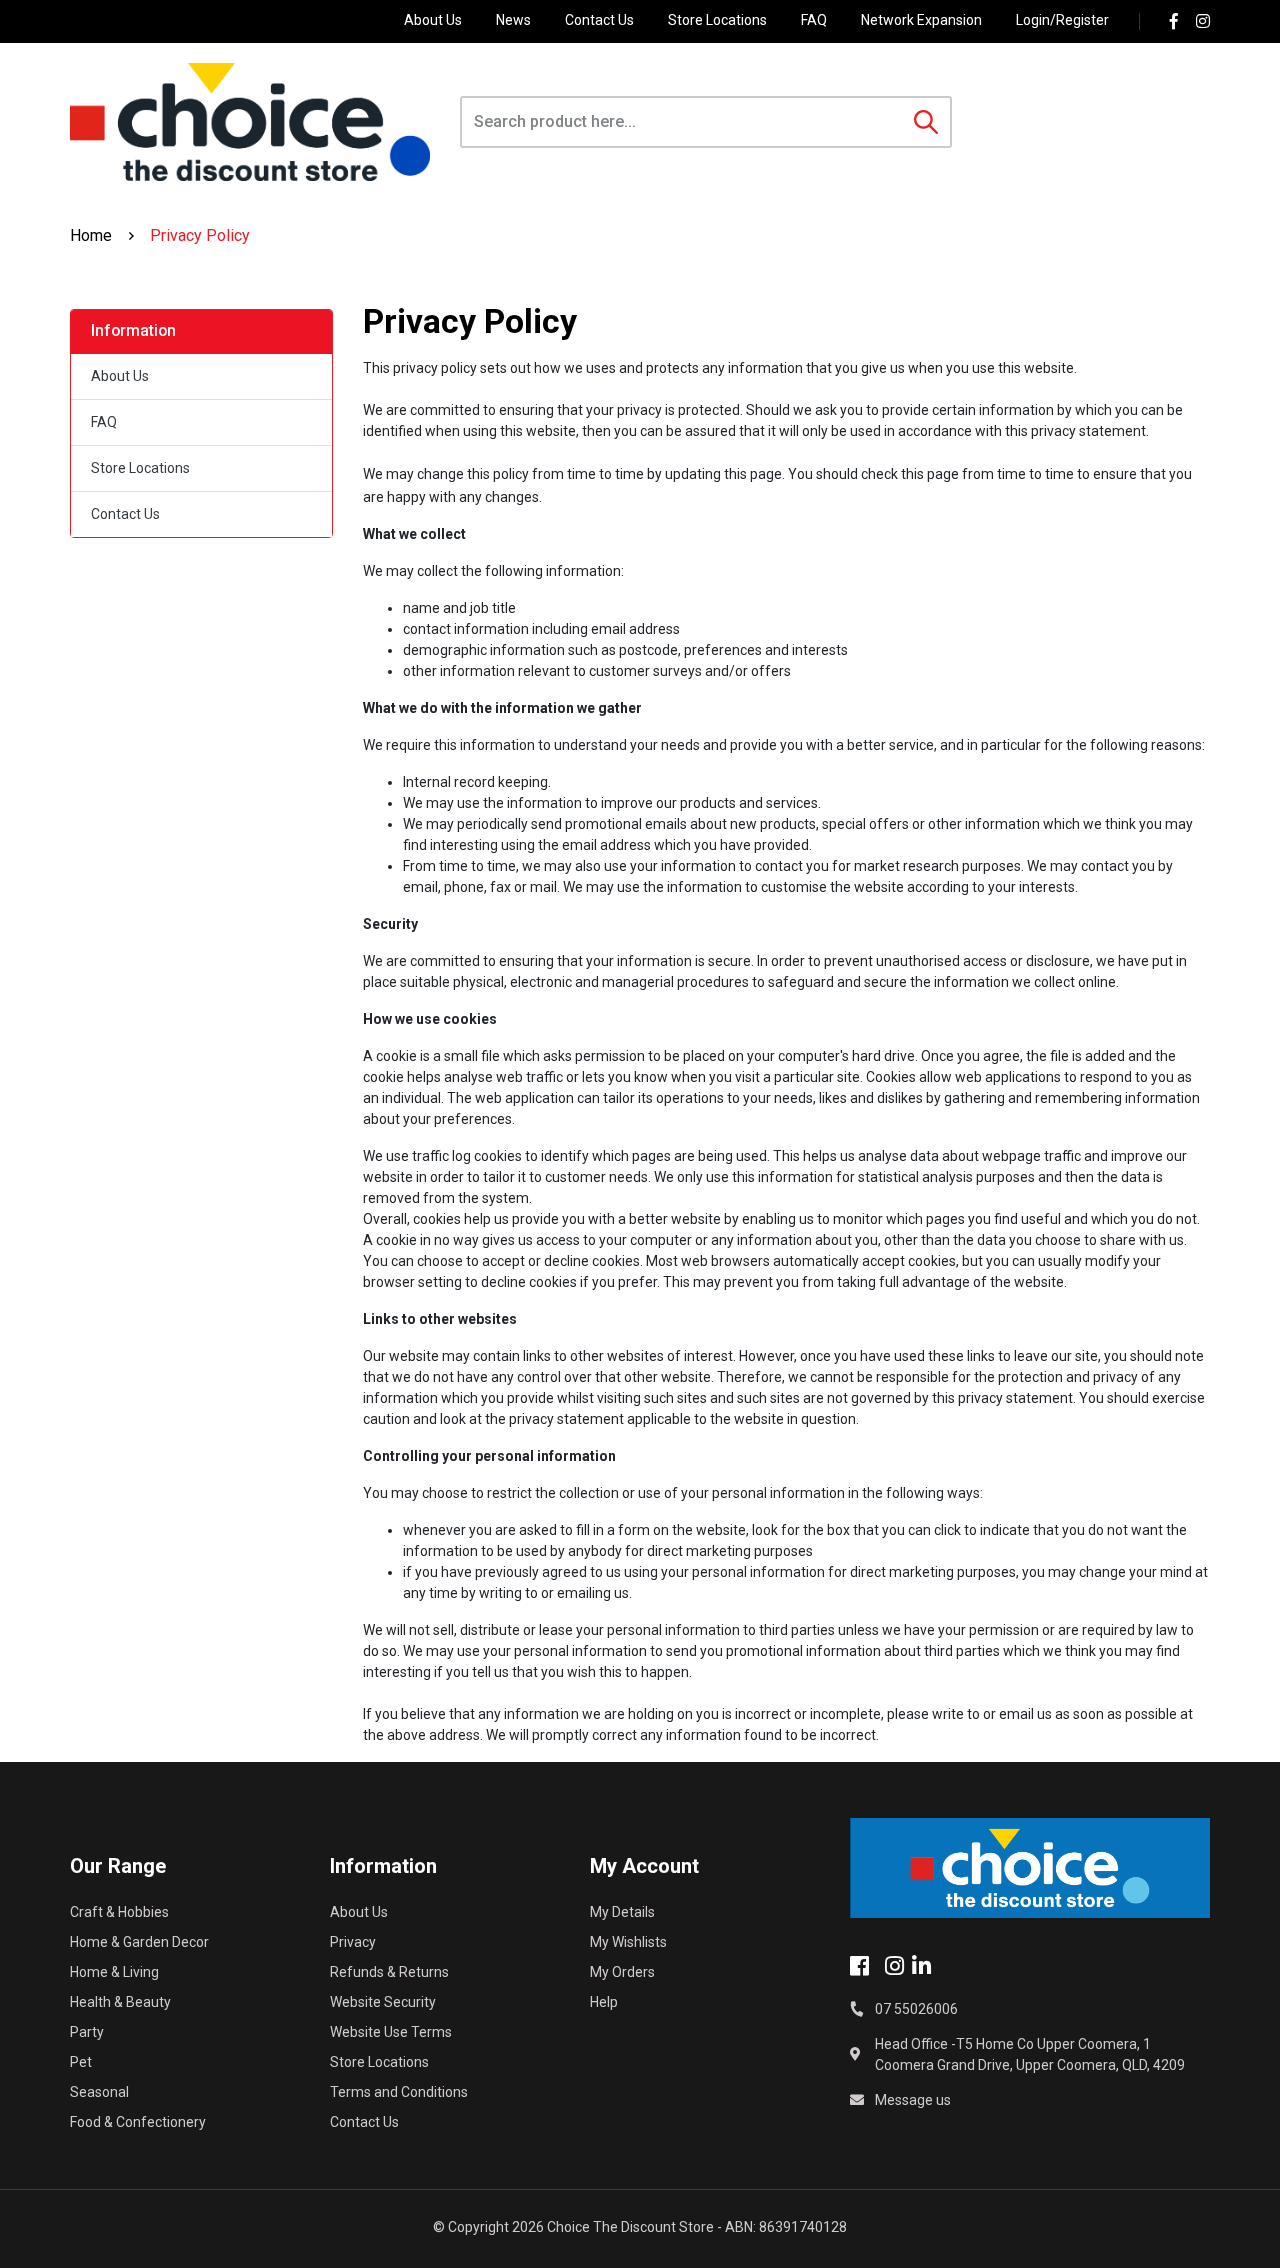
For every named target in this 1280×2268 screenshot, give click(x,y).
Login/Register (1062, 20)
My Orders (622, 1972)
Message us (913, 2100)
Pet (81, 2062)
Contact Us (599, 20)
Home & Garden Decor (139, 1942)
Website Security (383, 2002)
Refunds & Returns (389, 1972)
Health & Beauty (120, 2002)
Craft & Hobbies (119, 1912)
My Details (622, 1912)
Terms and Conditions (399, 2092)
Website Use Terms (391, 2032)
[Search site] (926, 122)
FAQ (814, 20)
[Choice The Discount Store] (250, 122)
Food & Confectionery (138, 2122)
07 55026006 (916, 2009)
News (513, 20)
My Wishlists (628, 1942)
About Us (433, 20)
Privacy (353, 1942)
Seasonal (99, 2092)
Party (87, 2032)
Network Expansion (921, 20)
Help (604, 2002)
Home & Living (114, 1972)
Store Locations (717, 20)
